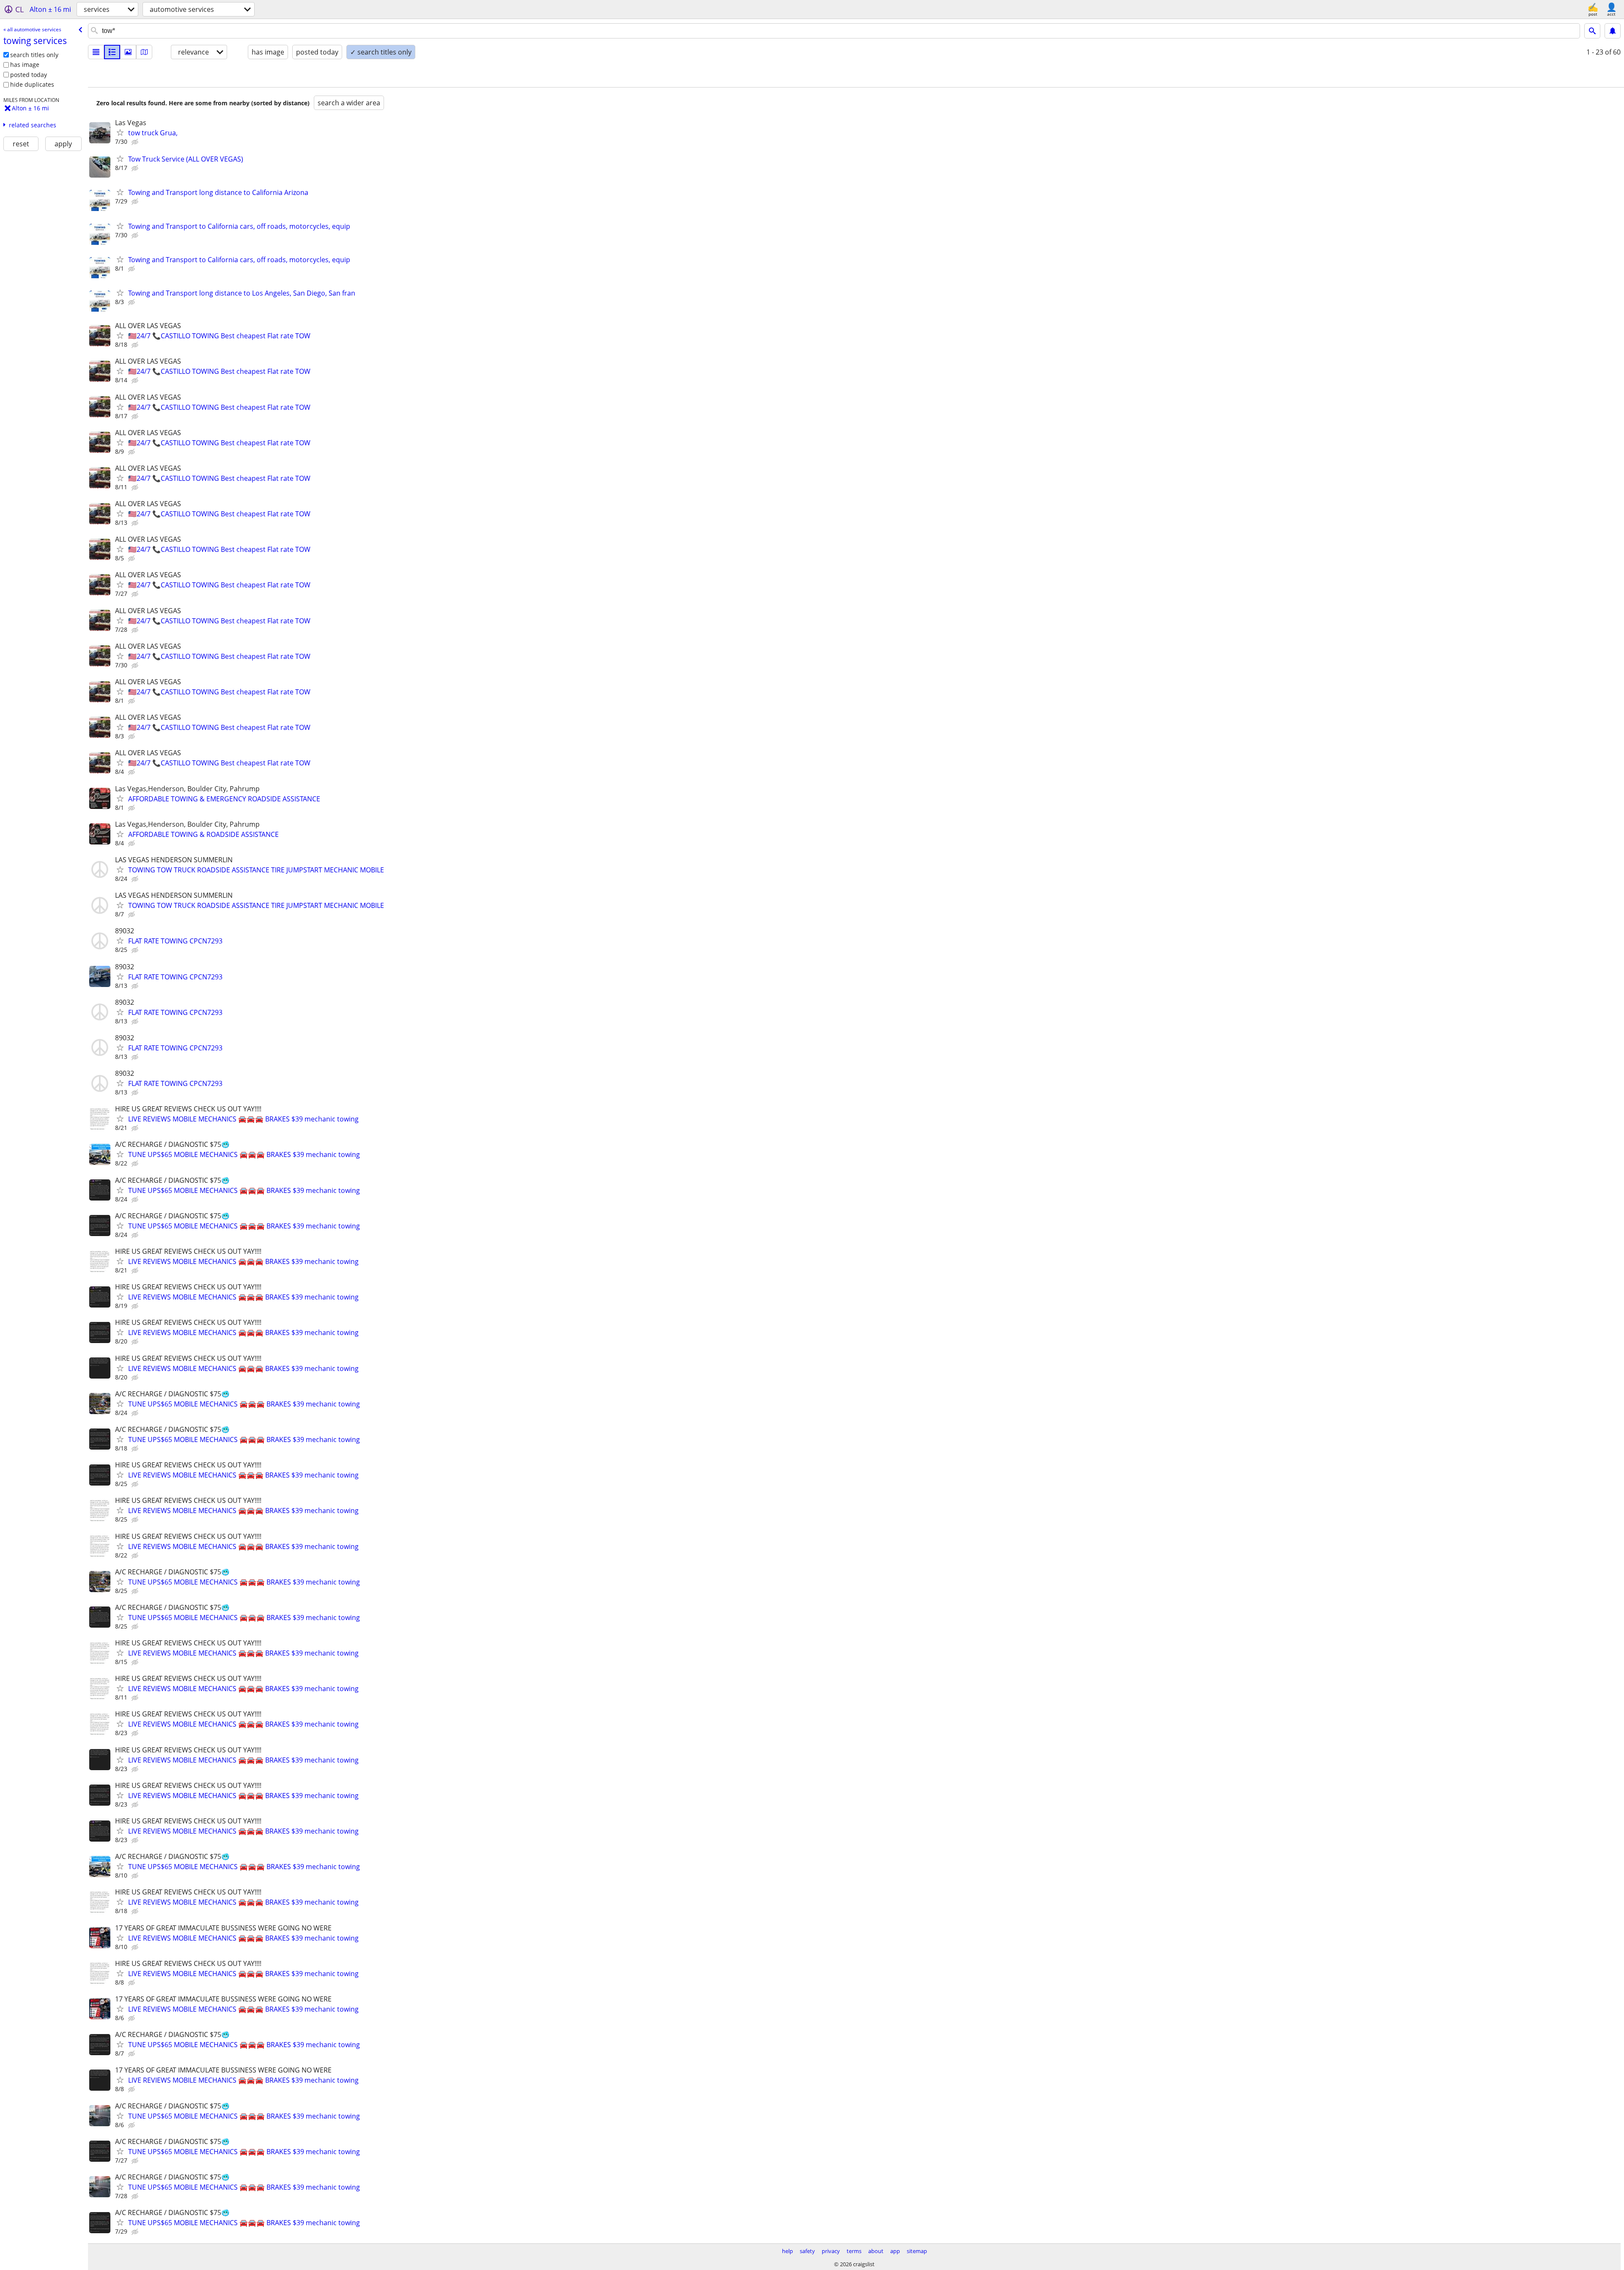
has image (25, 64)
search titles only (34, 55)
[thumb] (112, 52)
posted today (29, 75)
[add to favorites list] (120, 132)
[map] (144, 52)
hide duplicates (32, 84)
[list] (96, 52)
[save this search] (1613, 31)
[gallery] (128, 52)
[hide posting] (136, 142)
